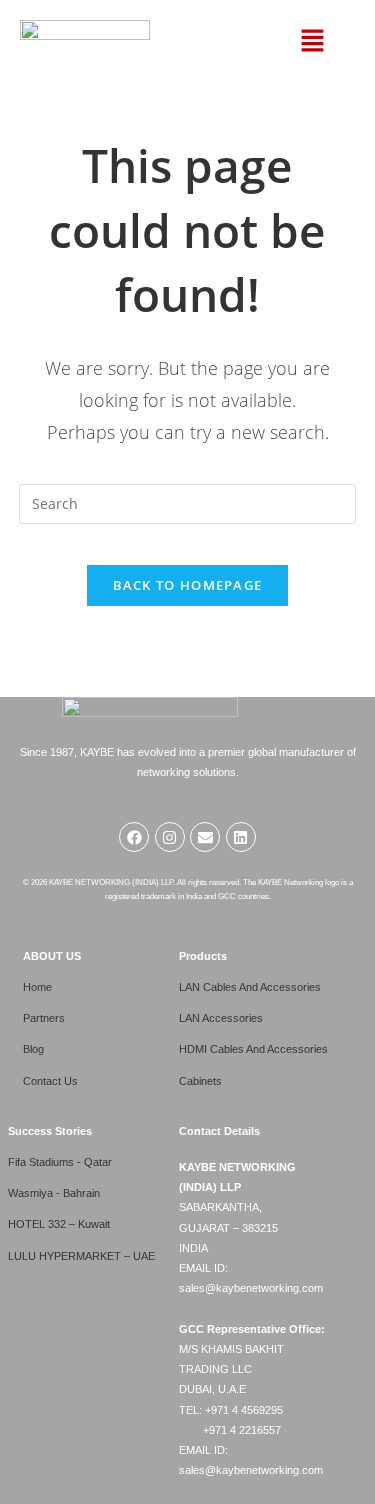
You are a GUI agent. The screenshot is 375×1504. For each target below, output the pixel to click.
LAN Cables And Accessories (250, 987)
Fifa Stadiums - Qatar (60, 1162)
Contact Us (50, 1081)
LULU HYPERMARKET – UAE (81, 1256)
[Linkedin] (241, 837)
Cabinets (200, 1081)
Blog (33, 1049)
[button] (313, 42)
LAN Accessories (221, 1018)
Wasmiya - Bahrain (54, 1193)
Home (37, 987)
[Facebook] (134, 837)
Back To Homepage (188, 585)
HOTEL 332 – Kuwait (59, 1224)
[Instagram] (170, 837)
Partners (44, 1018)
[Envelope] (205, 837)
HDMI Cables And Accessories (253, 1049)
